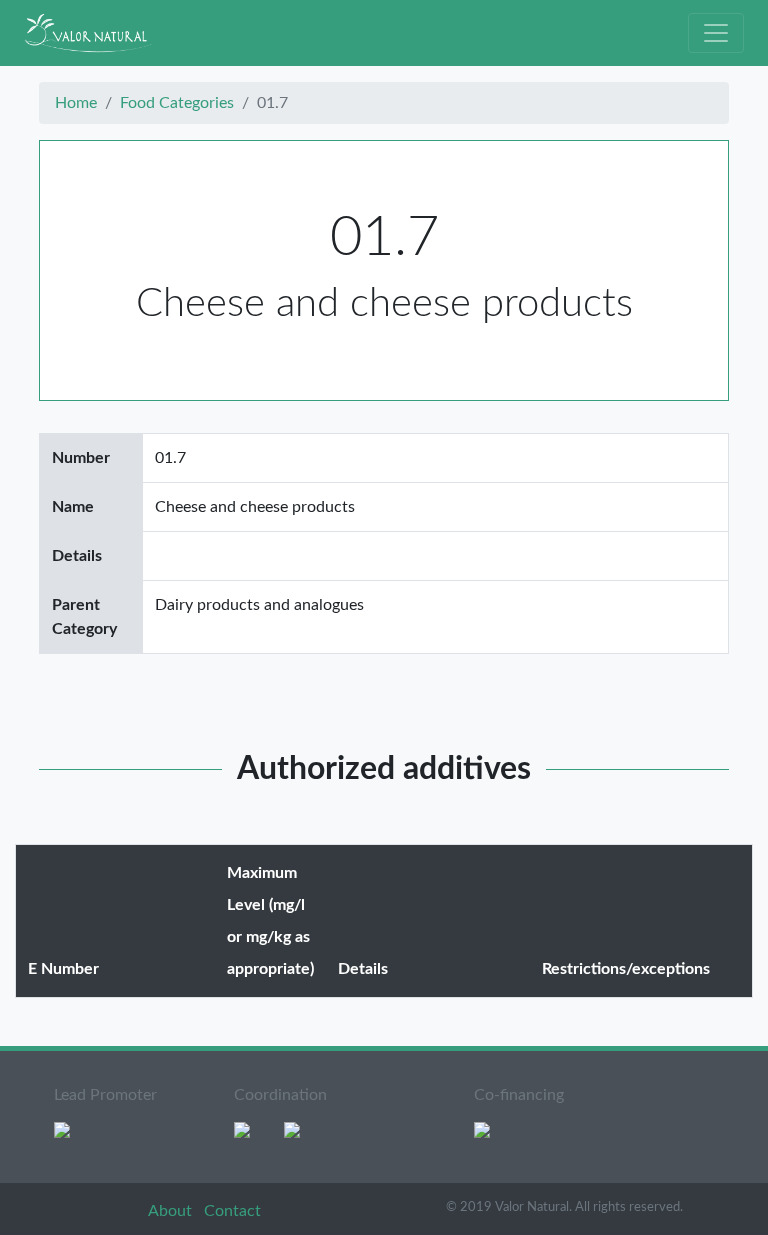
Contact (232, 1211)
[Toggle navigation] (716, 33)
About (172, 1211)
